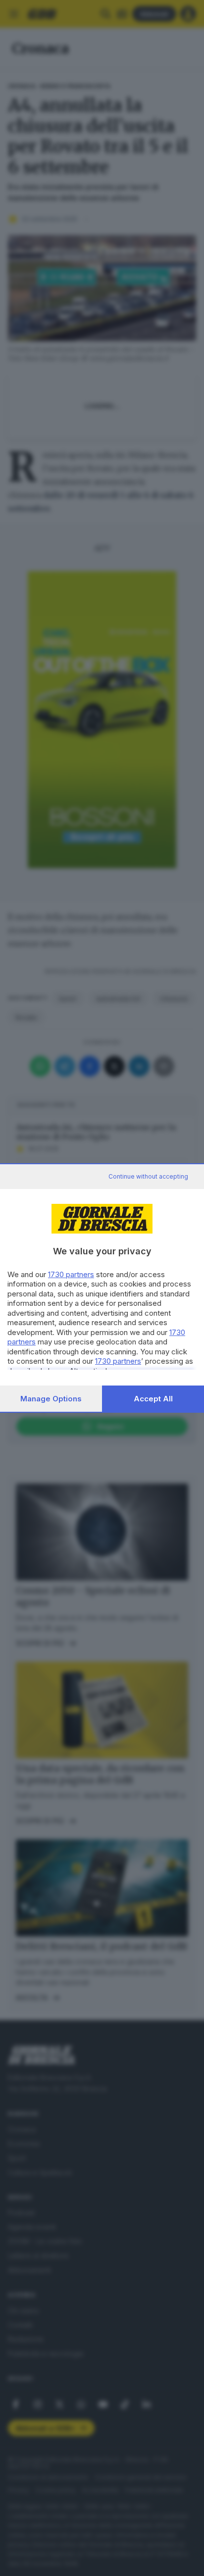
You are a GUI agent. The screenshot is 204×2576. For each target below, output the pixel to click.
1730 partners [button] (71, 1274)
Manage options (51, 1399)
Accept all (153, 1399)
